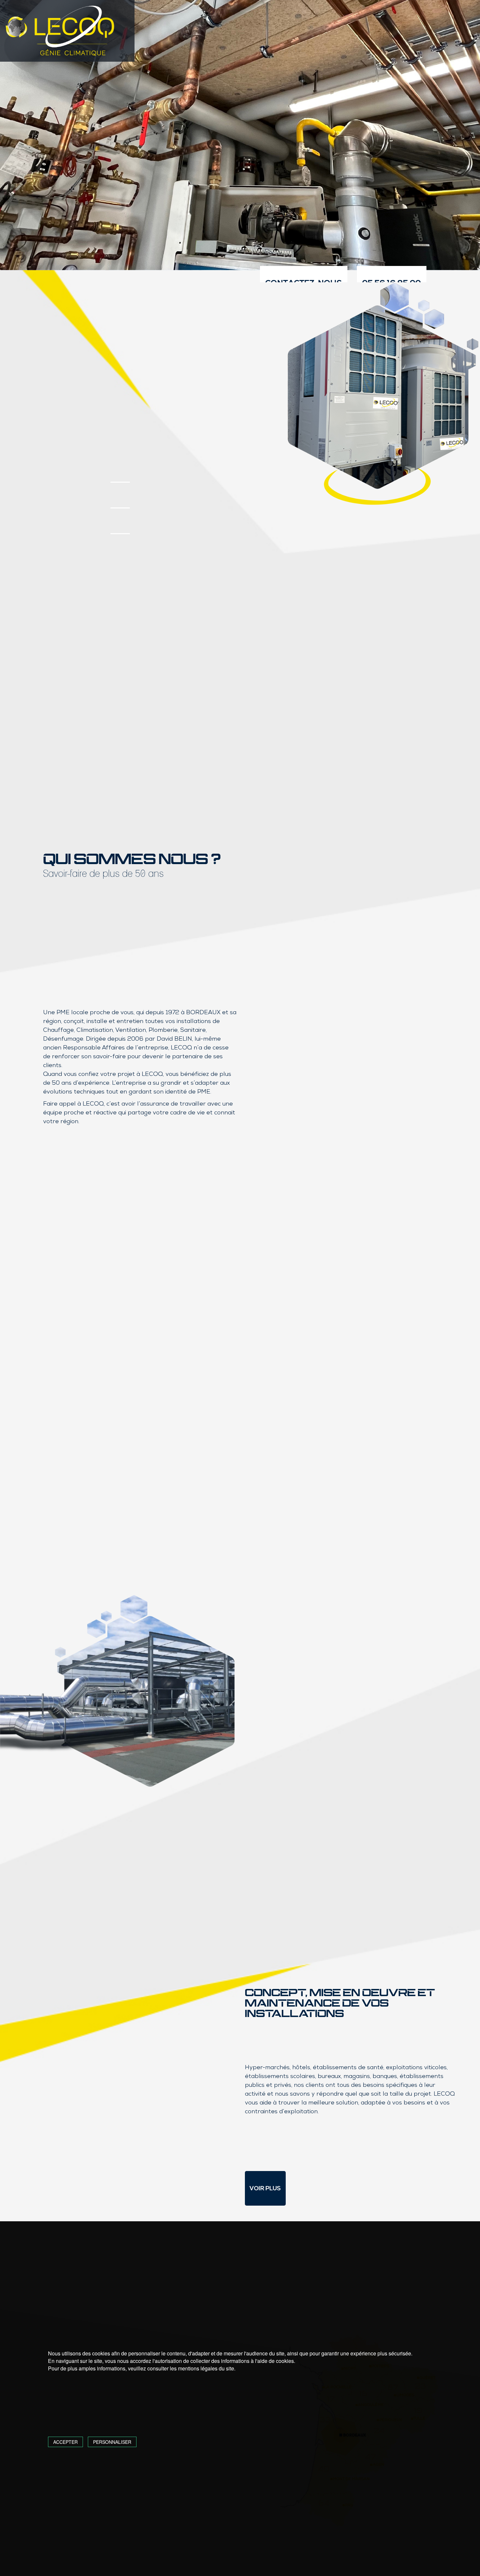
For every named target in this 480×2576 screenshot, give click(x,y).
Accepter (65, 2442)
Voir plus (265, 2188)
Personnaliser (112, 2442)
